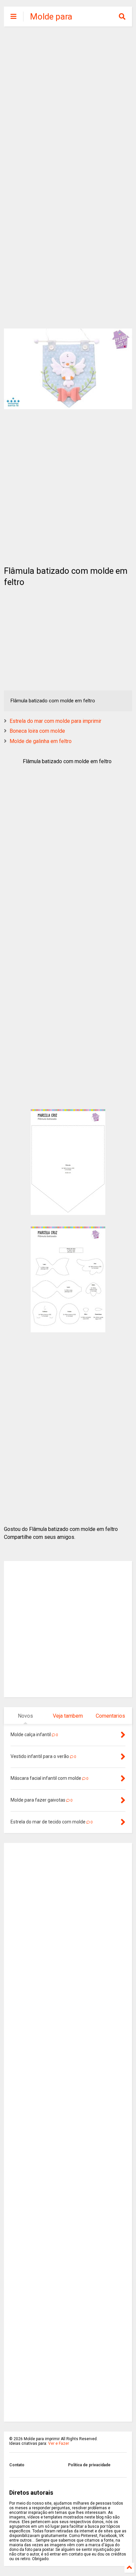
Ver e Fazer (59, 2443)
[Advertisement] (68, 104)
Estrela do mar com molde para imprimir (55, 721)
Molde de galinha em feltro (41, 741)
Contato (17, 2465)
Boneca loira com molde (37, 731)
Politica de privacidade (89, 2465)
